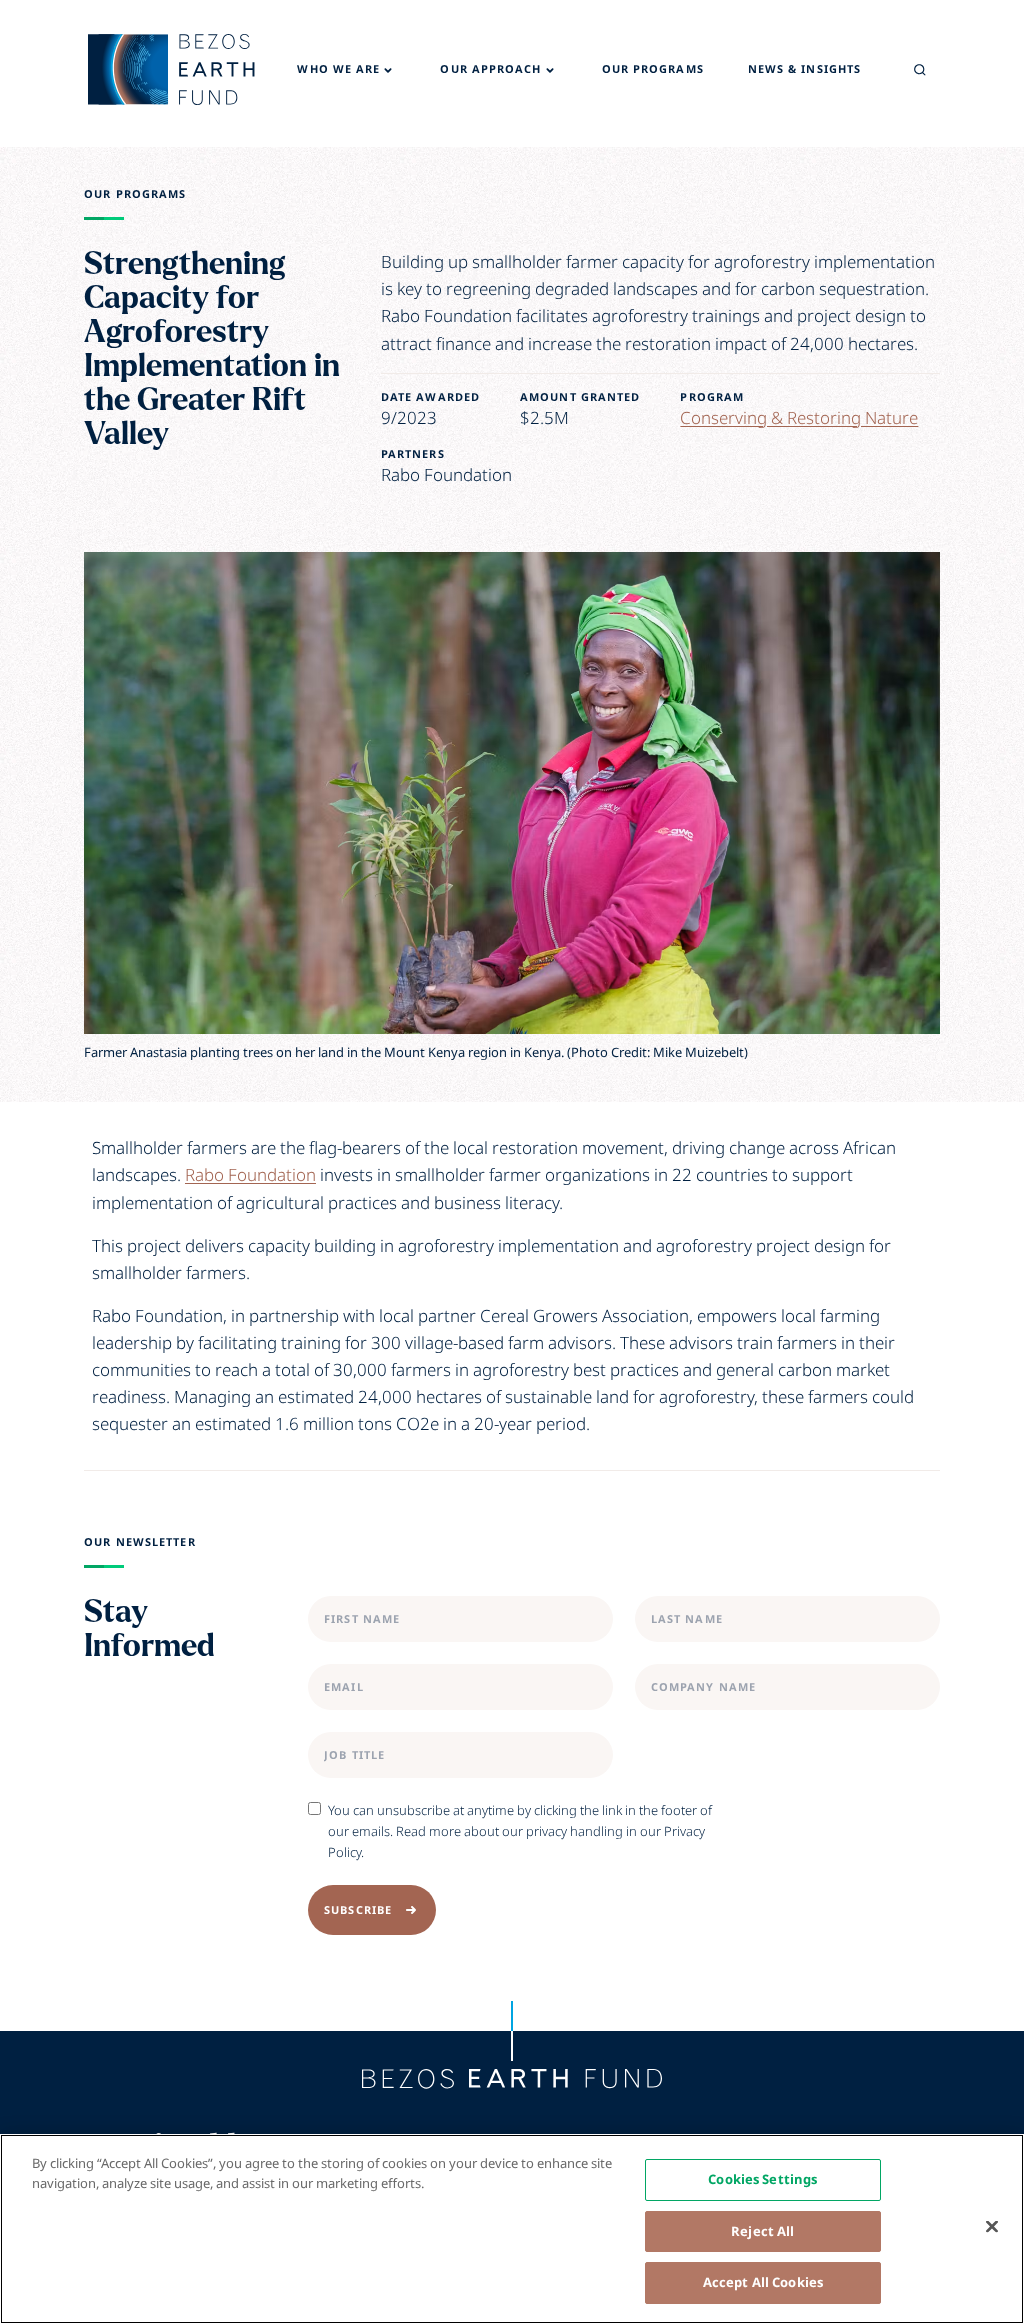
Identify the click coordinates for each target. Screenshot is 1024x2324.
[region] (512, 2229)
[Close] (992, 2227)
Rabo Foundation (250, 1174)
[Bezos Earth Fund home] (512, 2079)
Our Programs (135, 194)
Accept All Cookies (763, 2282)
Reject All (762, 2231)
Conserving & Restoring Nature (799, 417)
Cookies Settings (762, 2179)
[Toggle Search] (920, 70)
